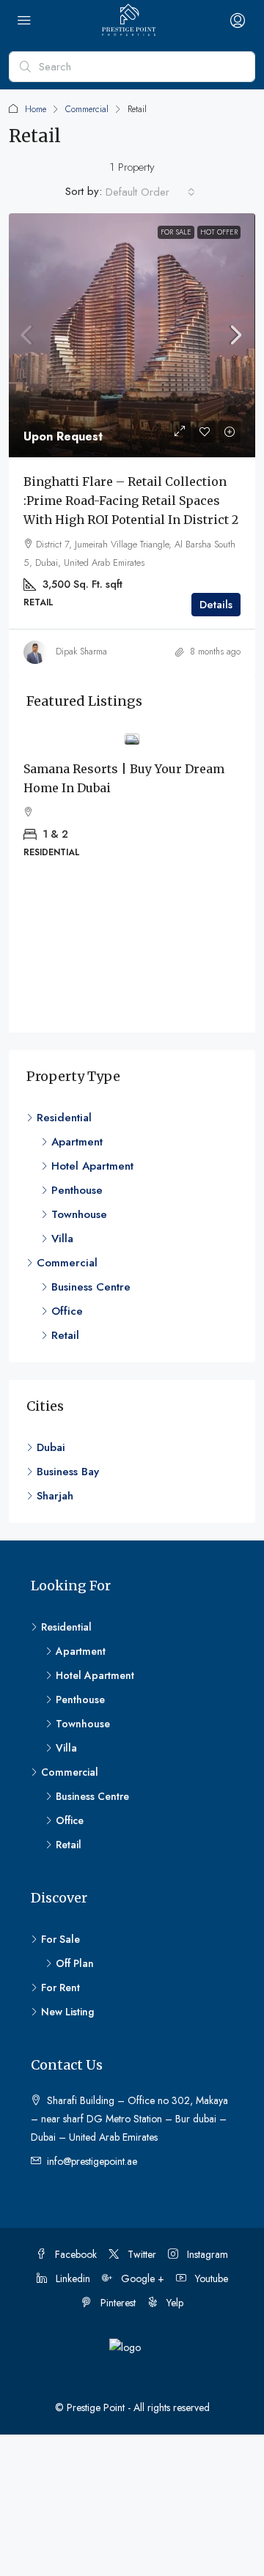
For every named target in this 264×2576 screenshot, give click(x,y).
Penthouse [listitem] (77, 1190)
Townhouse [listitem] (79, 1214)
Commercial (87, 109)
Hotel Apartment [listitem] (92, 1166)
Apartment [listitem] (77, 1142)
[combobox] (150, 192)
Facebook (74, 2254)
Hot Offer (219, 232)
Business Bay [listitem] (68, 1472)
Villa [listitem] (62, 1239)
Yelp (173, 2303)
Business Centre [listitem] (91, 1287)
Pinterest (117, 2303)
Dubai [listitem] (51, 1447)
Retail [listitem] (65, 1335)
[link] (132, 335)
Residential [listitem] (64, 1118)
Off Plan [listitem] (75, 1963)
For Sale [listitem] (60, 1939)
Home (36, 109)
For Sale (176, 232)
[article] (132, 806)
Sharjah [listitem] (55, 1496)
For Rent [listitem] (60, 1988)
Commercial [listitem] (67, 1263)
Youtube (210, 2278)
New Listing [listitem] (67, 2012)
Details (216, 605)
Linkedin (71, 2278)
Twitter (140, 2254)
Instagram (206, 2254)
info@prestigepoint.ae (92, 2161)
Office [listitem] (67, 1311)
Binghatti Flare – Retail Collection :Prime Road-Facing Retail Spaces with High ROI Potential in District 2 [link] (131, 501)
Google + (141, 2278)
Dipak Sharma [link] (81, 652)
